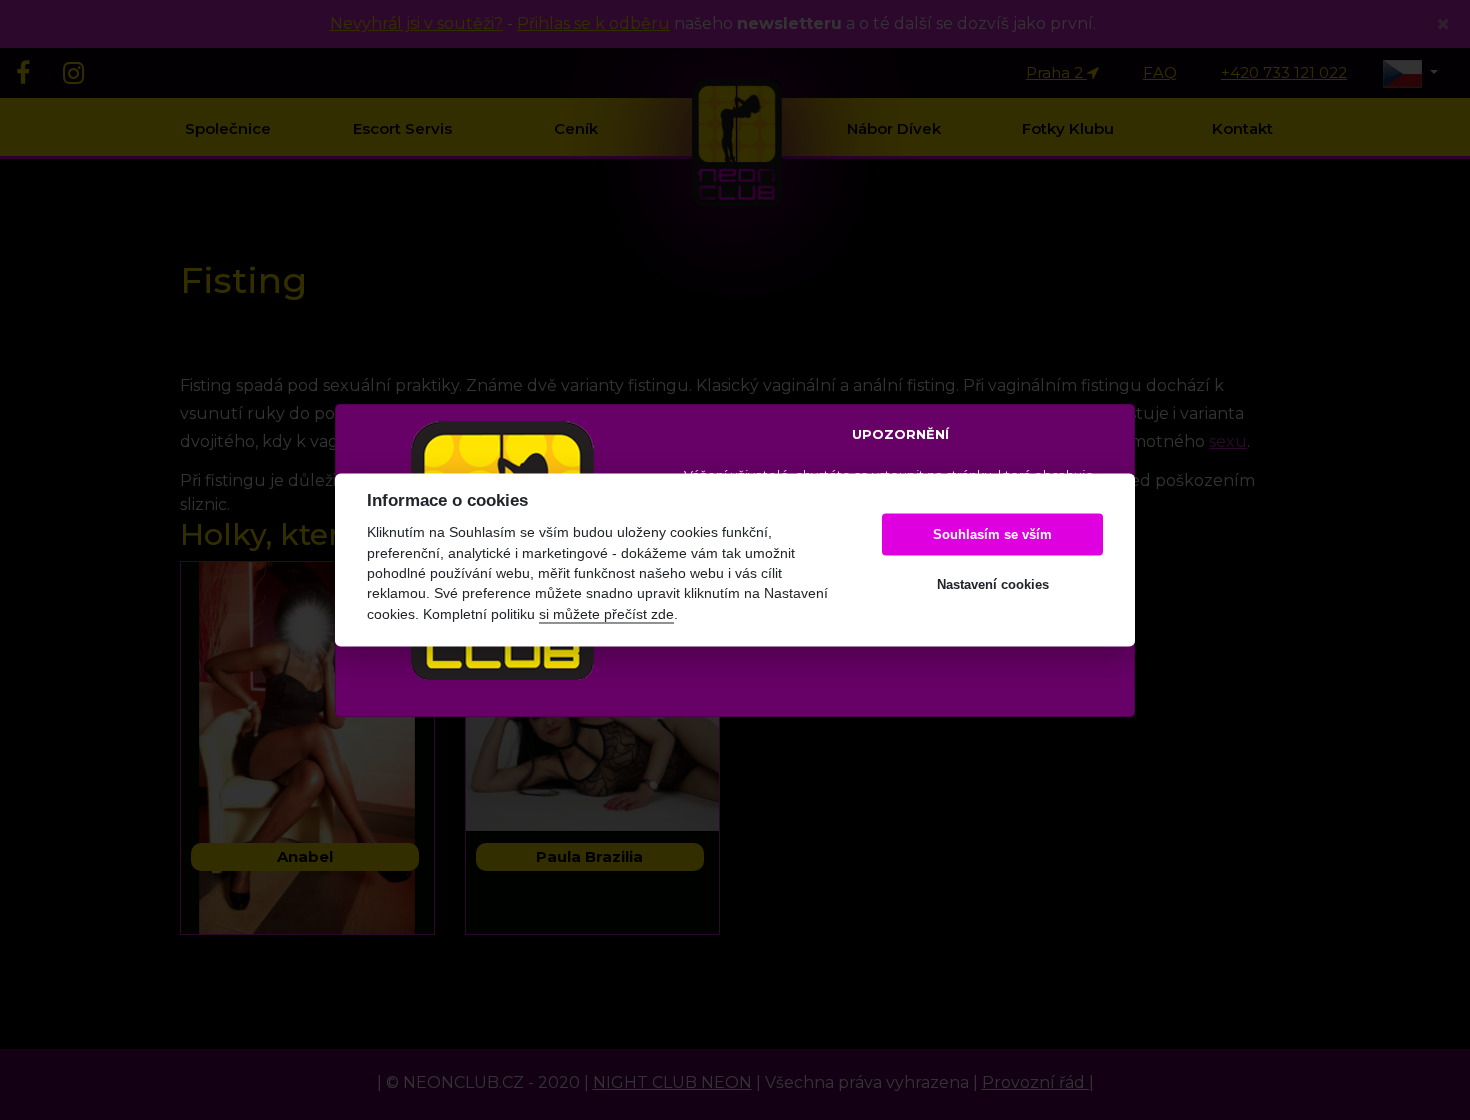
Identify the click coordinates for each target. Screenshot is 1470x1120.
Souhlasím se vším (992, 534)
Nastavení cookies (993, 584)
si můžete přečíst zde (606, 614)
